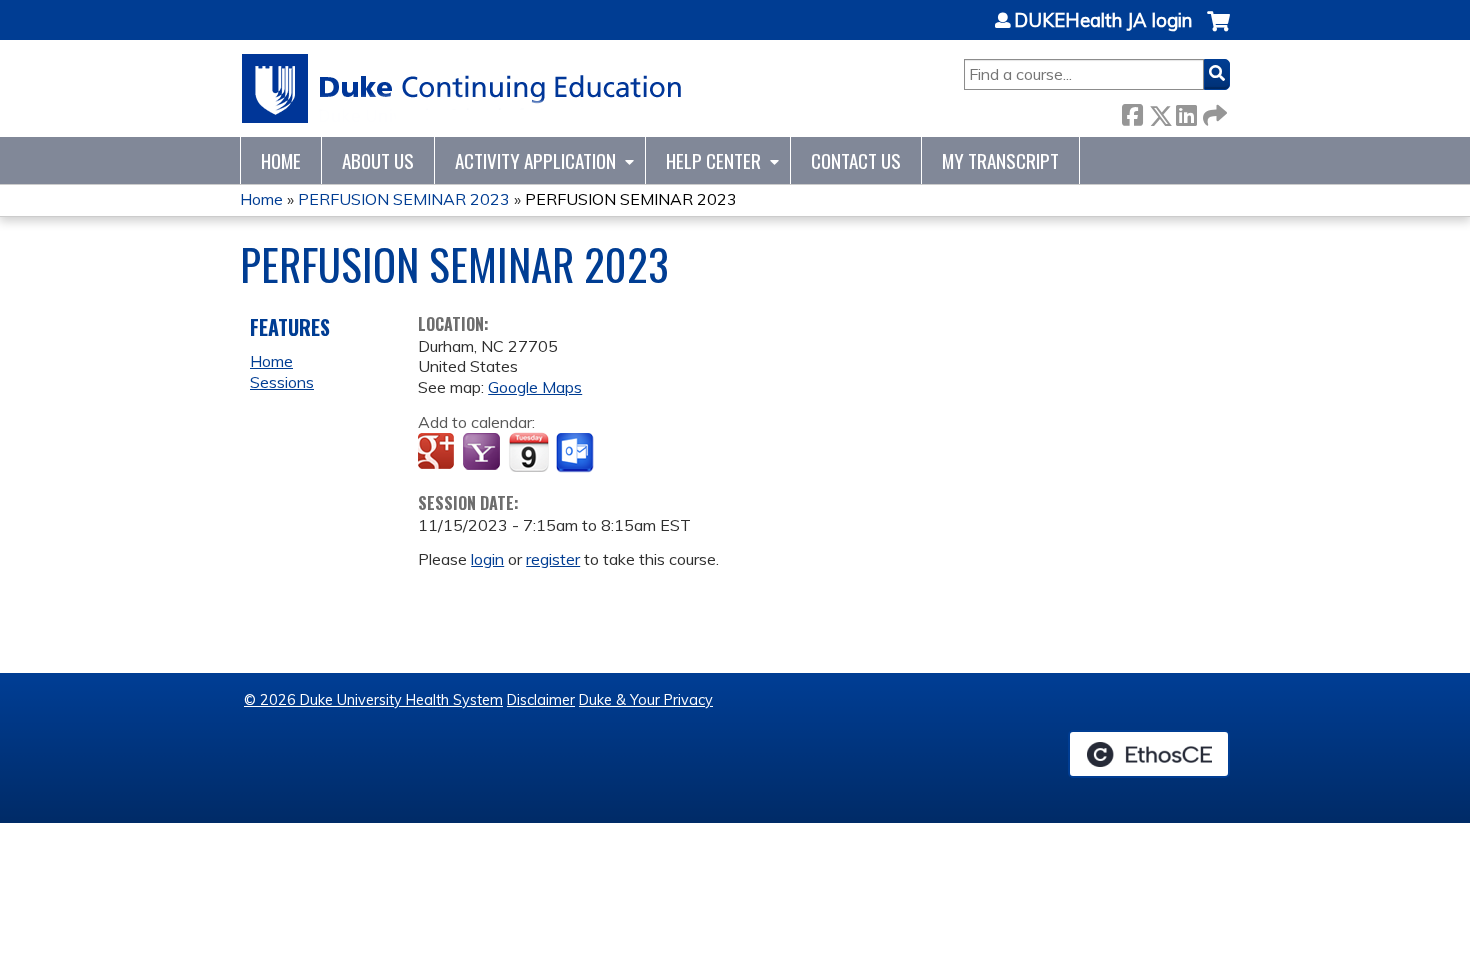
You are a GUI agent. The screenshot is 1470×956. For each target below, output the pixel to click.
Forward (1213, 111)
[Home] (462, 88)
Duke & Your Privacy (646, 700)
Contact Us (856, 160)
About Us (378, 160)
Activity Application (535, 160)
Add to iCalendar (528, 452)
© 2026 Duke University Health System (373, 700)
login (487, 559)
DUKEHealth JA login (1103, 21)
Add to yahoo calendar (483, 453)
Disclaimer (541, 700)
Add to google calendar (438, 453)
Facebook (1132, 111)
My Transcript (1000, 160)
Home (281, 160)
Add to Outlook (576, 453)
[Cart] (1218, 31)
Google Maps (535, 387)
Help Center (713, 160)
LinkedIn (1186, 111)
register (553, 559)
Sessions (282, 382)
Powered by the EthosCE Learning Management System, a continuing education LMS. (1149, 754)
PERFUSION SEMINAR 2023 (404, 199)
